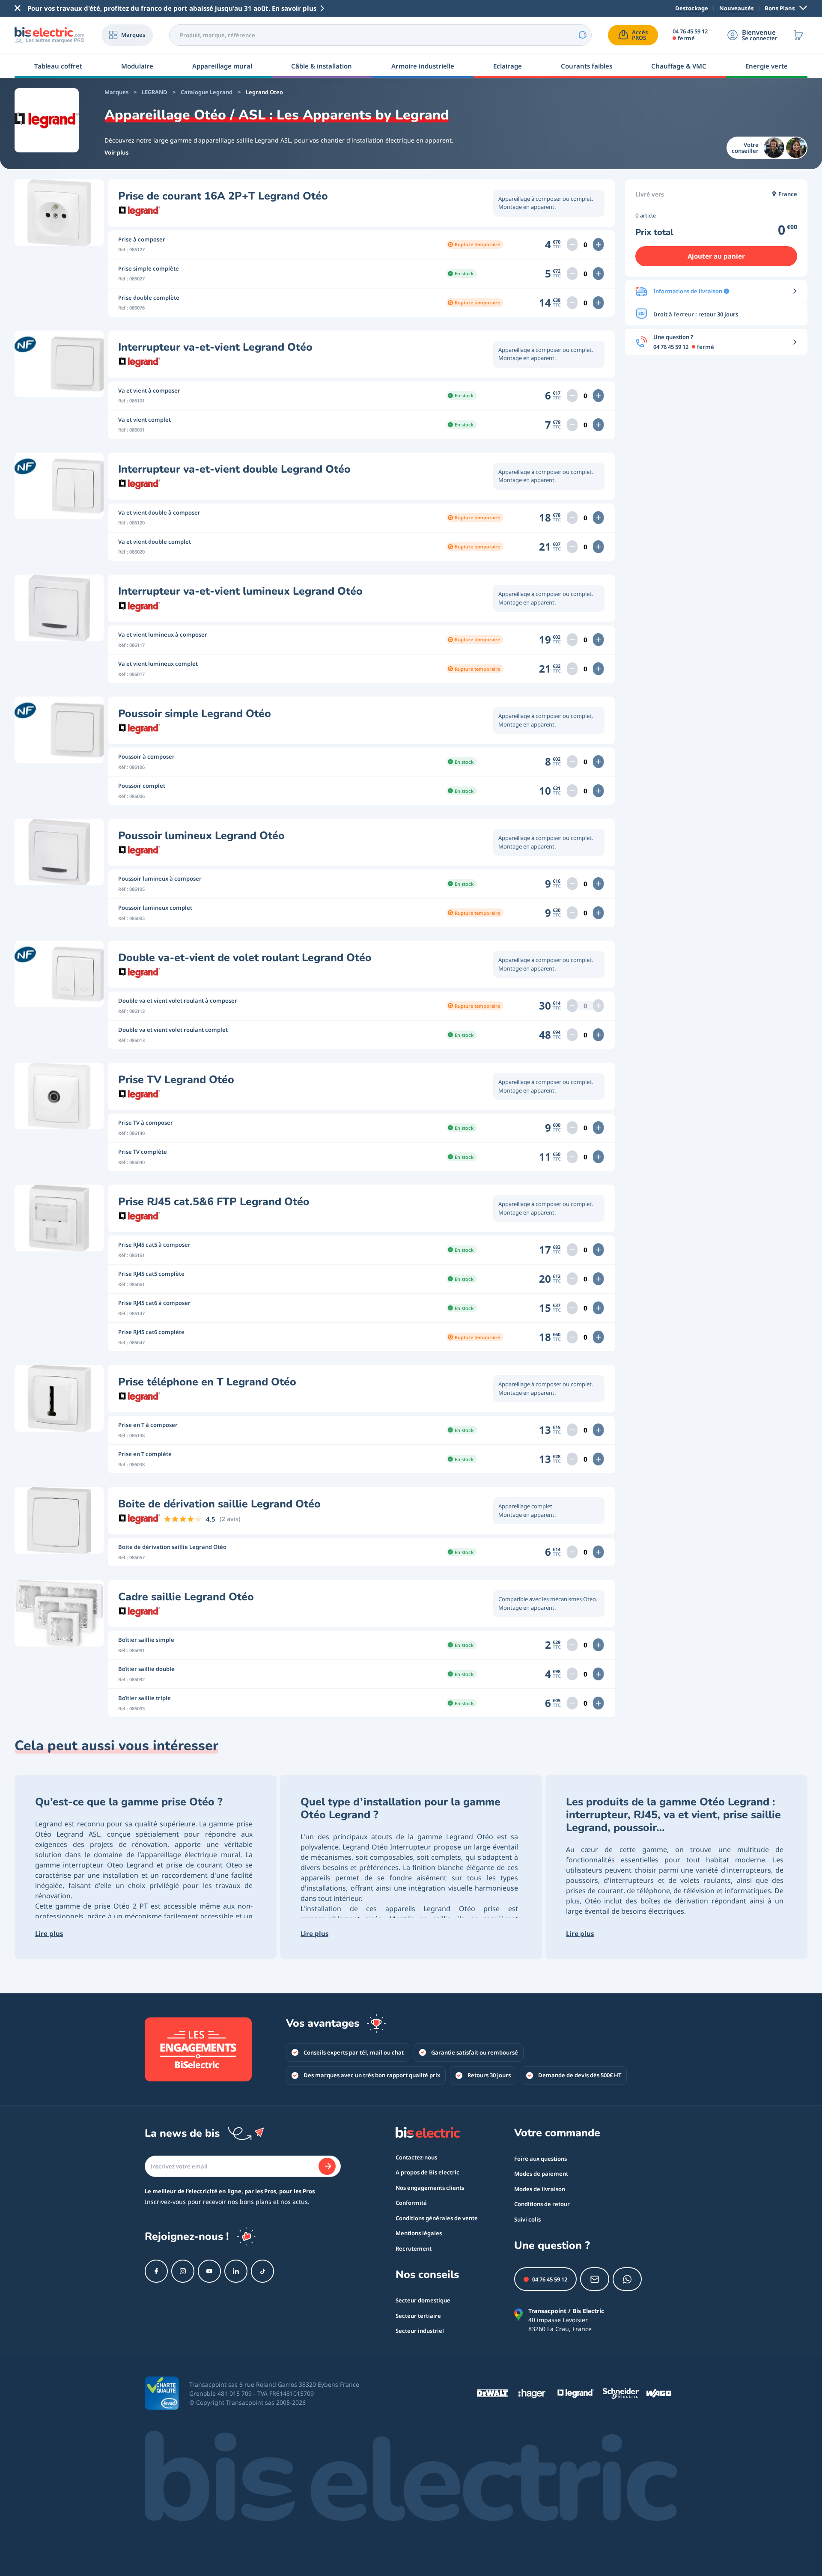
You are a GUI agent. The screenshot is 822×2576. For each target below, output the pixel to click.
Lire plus (49, 1933)
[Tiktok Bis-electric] (262, 2271)
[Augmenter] (598, 244)
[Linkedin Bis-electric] (236, 2271)
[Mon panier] (798, 35)
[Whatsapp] (627, 2279)
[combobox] (380, 35)
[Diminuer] (572, 244)
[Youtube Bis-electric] (209, 2271)
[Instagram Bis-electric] (183, 2271)
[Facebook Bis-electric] (156, 2271)
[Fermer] (18, 8)
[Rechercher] (582, 35)
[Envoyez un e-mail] (595, 2279)
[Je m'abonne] (327, 2166)
